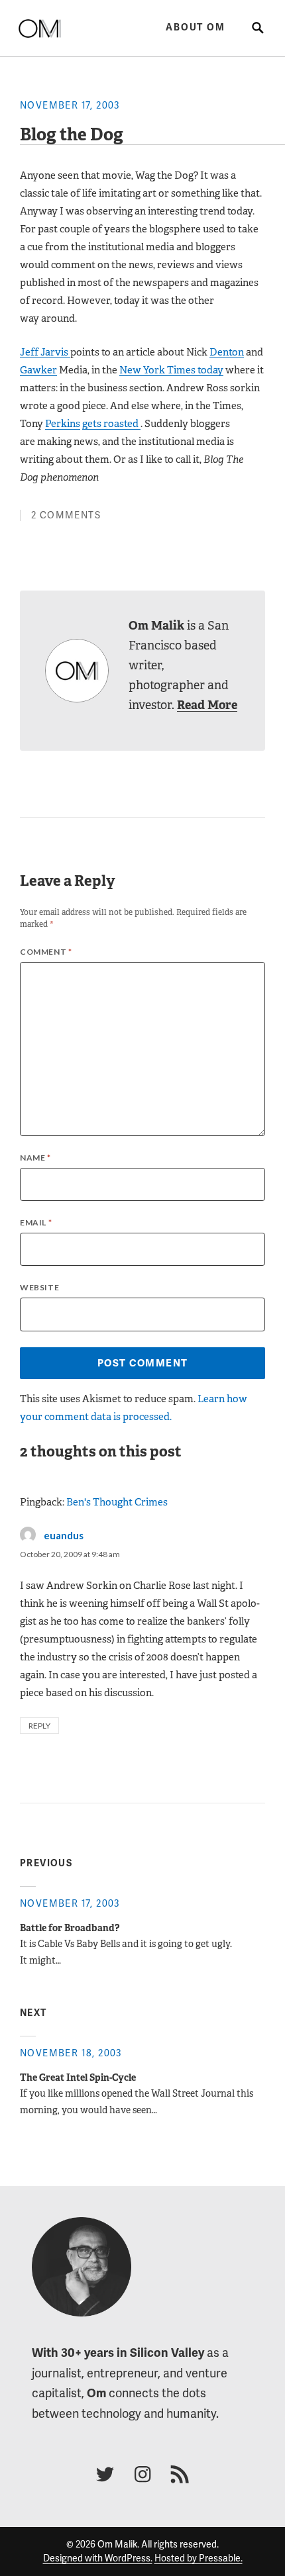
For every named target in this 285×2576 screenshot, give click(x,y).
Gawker (38, 370)
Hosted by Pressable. (199, 2558)
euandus (64, 1535)
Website (39, 1287)
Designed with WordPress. (98, 2558)
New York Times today (171, 370)
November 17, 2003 (70, 105)
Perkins (63, 423)
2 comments (66, 515)
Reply (39, 1726)
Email (36, 1222)
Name (35, 1158)
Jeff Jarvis (45, 352)
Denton (227, 352)
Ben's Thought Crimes (117, 1502)
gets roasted (111, 423)
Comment (46, 952)
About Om (195, 27)
